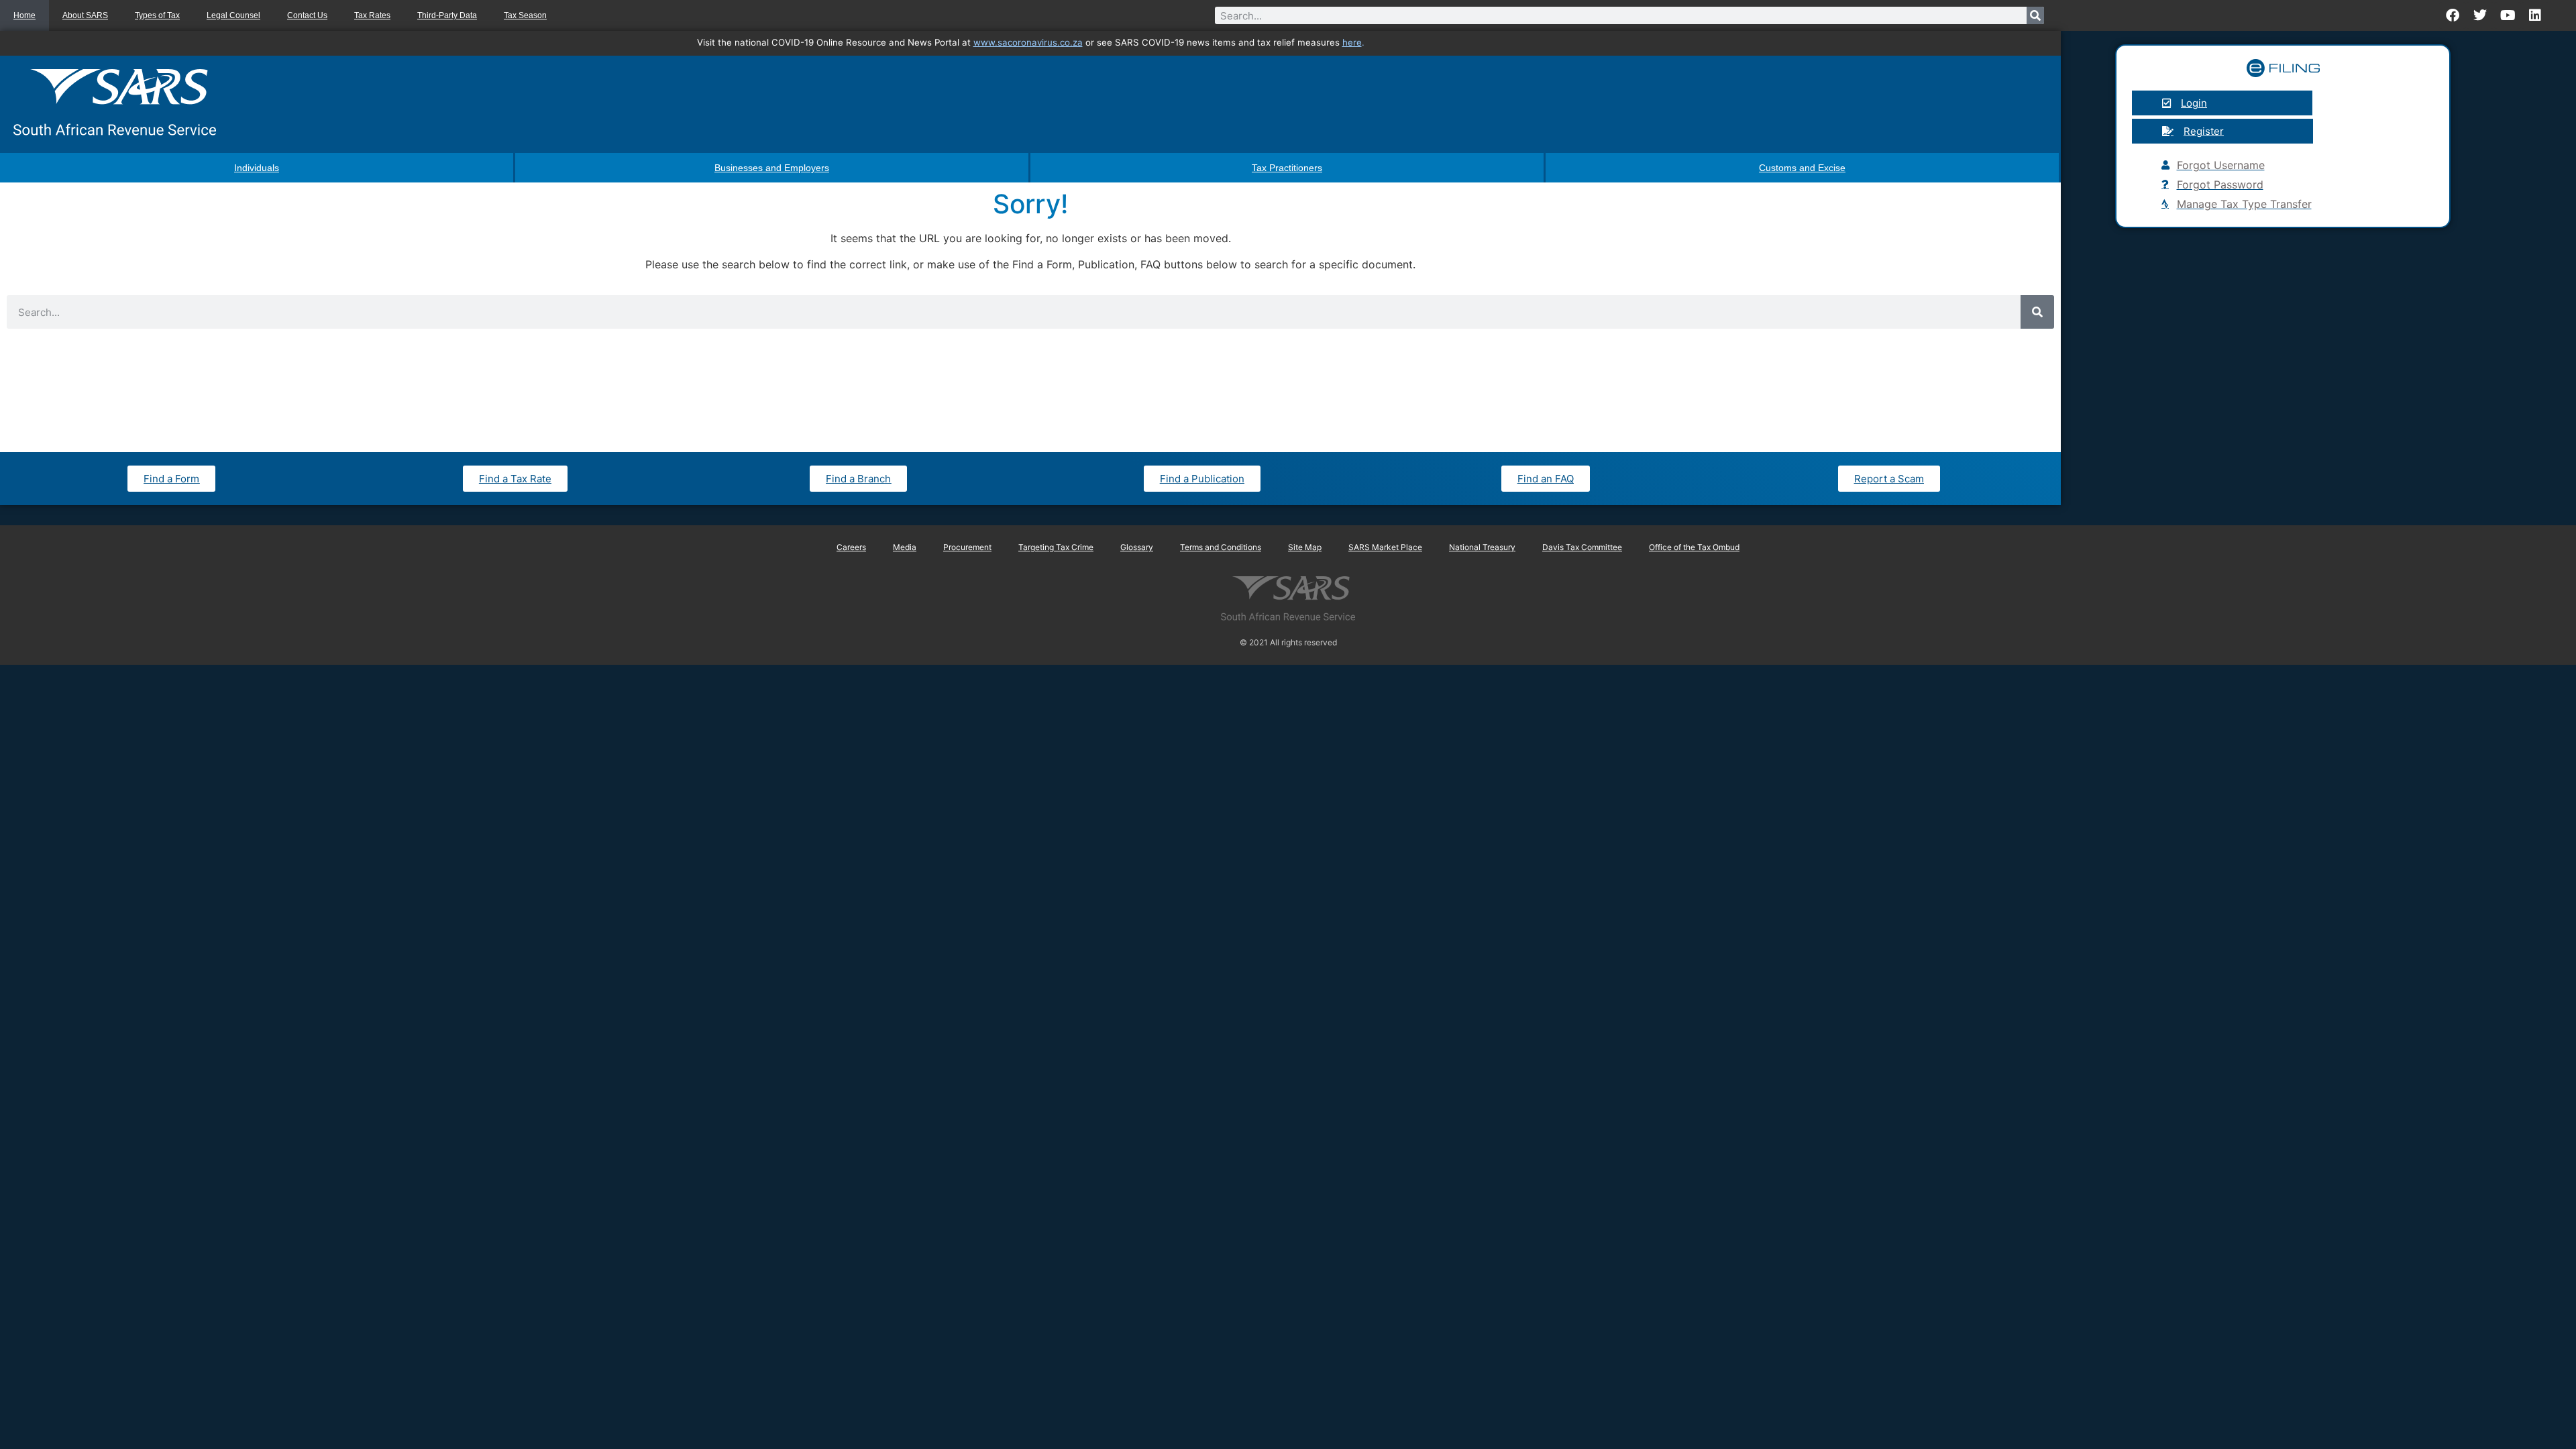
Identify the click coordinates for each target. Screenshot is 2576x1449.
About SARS (85, 15)
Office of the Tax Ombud (1694, 547)
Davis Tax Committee (1582, 547)
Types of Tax (157, 15)
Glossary (1137, 547)
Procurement (967, 547)
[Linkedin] (2535, 15)
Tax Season (525, 15)
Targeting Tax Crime (1056, 547)
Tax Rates (372, 15)
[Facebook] (2453, 15)
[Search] (2035, 15)
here (1352, 42)
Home (24, 15)
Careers (851, 547)
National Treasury (1482, 547)
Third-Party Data (447, 15)
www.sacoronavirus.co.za (1028, 42)
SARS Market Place (1385, 547)
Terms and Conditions (1221, 547)
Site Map (1305, 547)
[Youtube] (2508, 15)
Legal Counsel (233, 15)
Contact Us (307, 15)
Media (905, 547)
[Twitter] (2480, 15)
